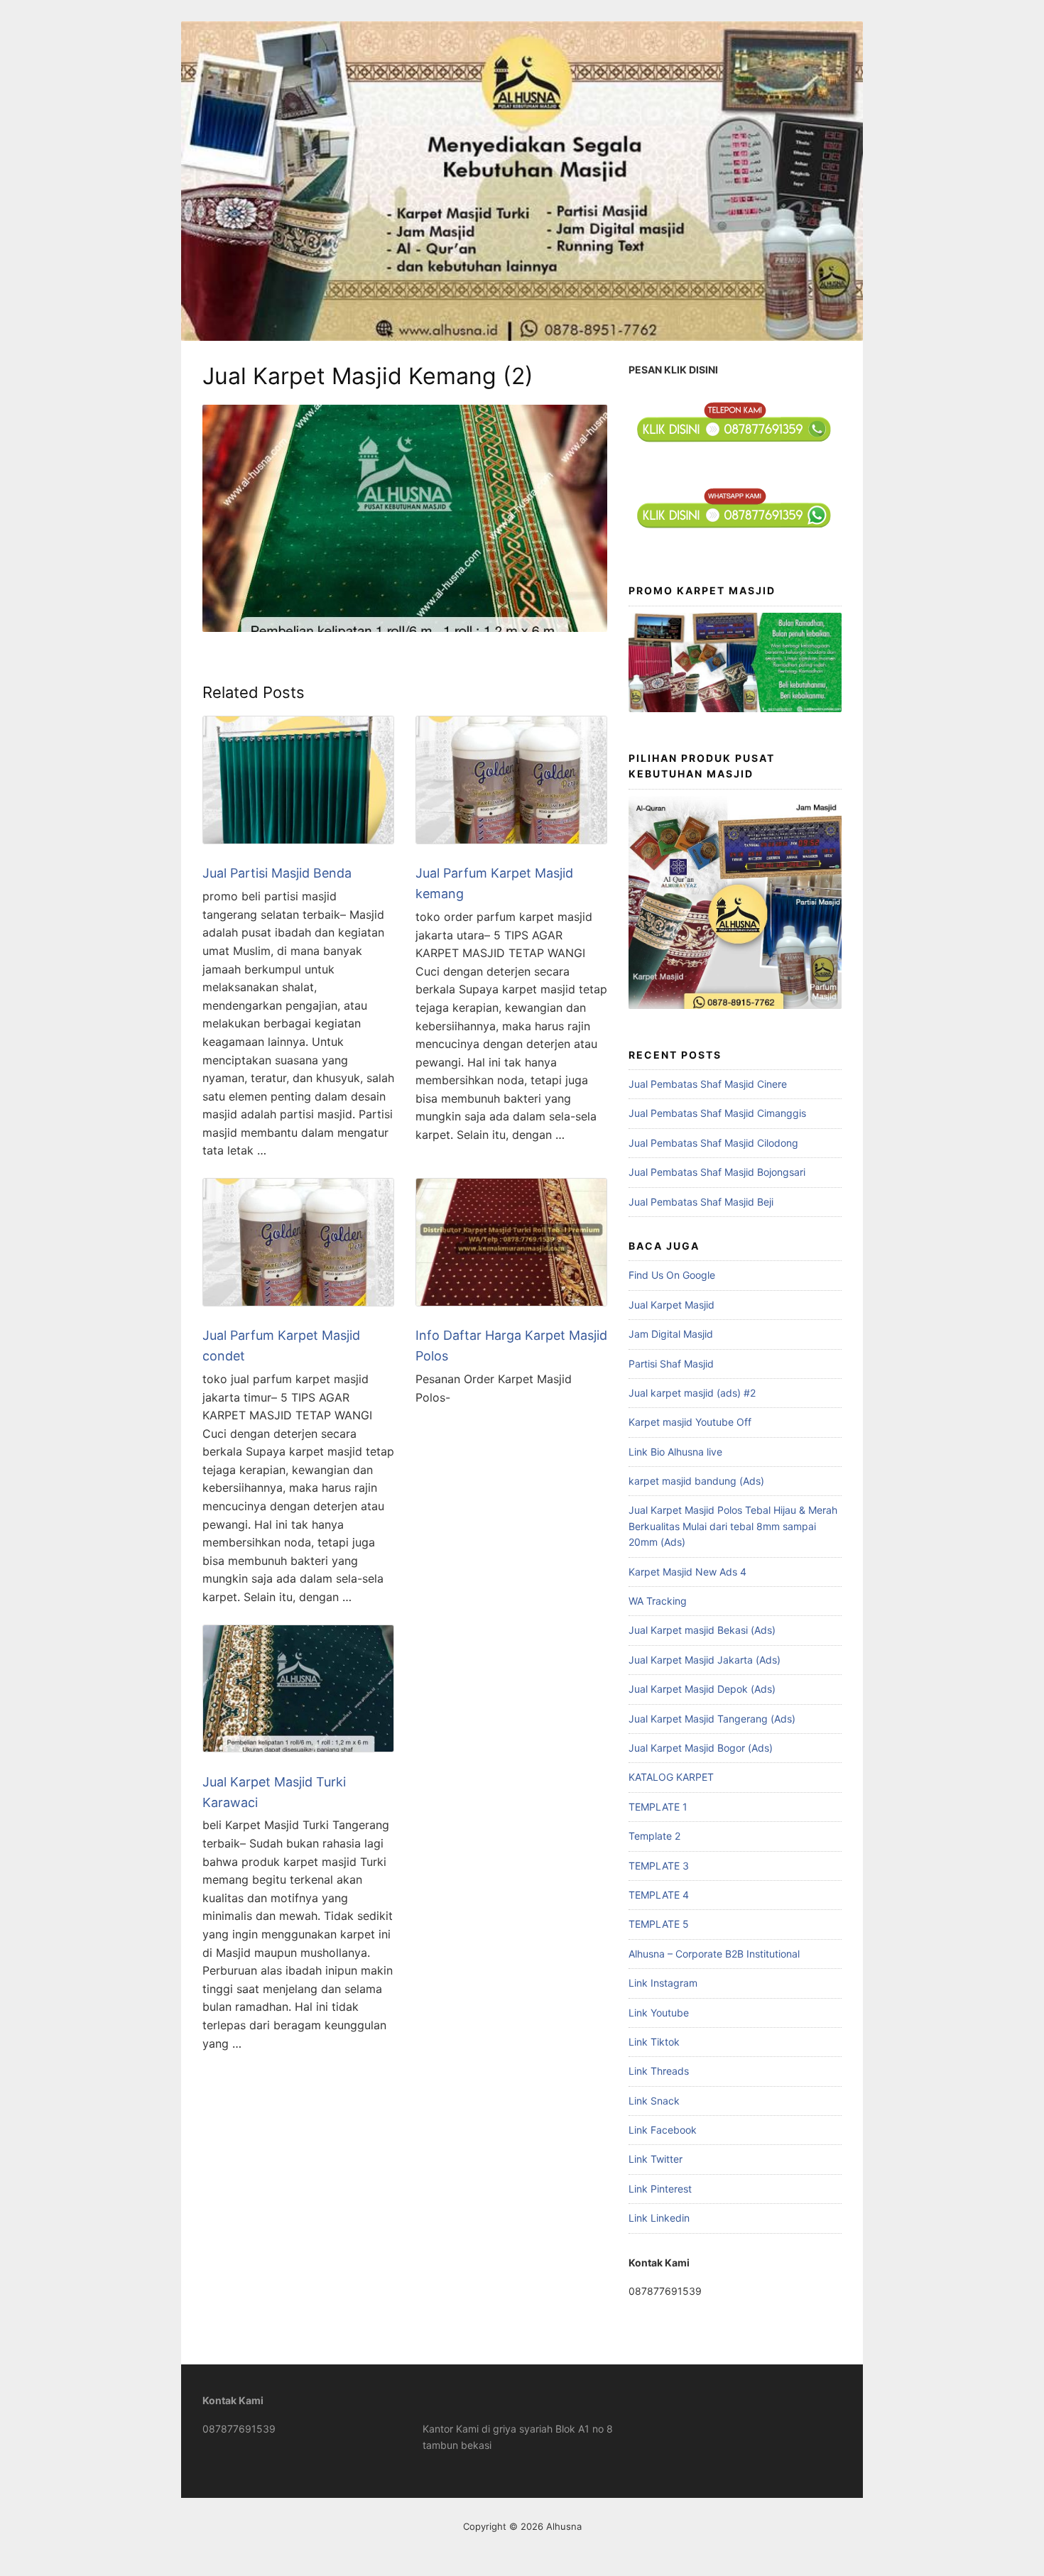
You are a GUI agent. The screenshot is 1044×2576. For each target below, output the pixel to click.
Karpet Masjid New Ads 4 (687, 1572)
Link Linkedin (659, 2218)
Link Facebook (663, 2130)
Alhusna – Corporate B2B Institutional (714, 1954)
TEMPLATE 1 (658, 1807)
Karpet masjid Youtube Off (690, 1422)
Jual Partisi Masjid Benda (277, 873)
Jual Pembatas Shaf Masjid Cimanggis (717, 1113)
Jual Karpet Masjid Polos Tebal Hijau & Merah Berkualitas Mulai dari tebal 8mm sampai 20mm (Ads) (733, 1526)
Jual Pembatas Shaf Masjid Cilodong (713, 1143)
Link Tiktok (654, 2042)
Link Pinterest (660, 2189)
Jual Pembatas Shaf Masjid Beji (701, 1202)
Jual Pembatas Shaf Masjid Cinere (708, 1084)
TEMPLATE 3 (659, 1866)
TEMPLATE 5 (659, 1924)
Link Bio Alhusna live (675, 1452)
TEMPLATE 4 (659, 1895)
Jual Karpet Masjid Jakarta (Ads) (705, 1660)
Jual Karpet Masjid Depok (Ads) (702, 1689)
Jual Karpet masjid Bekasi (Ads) (702, 1630)
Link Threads (659, 2071)
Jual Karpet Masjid (671, 1305)
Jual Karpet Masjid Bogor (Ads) (701, 1748)
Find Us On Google (672, 1275)
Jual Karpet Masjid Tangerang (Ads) (712, 1719)
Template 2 (654, 1836)
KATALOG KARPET (671, 1777)
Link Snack (654, 2101)
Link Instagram (663, 1983)
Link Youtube (659, 2013)
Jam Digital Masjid (671, 1334)
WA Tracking (658, 1601)
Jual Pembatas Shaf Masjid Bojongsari (717, 1172)
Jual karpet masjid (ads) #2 (692, 1393)
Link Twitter (656, 2159)
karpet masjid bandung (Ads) (696, 1481)
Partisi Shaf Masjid (671, 1364)
